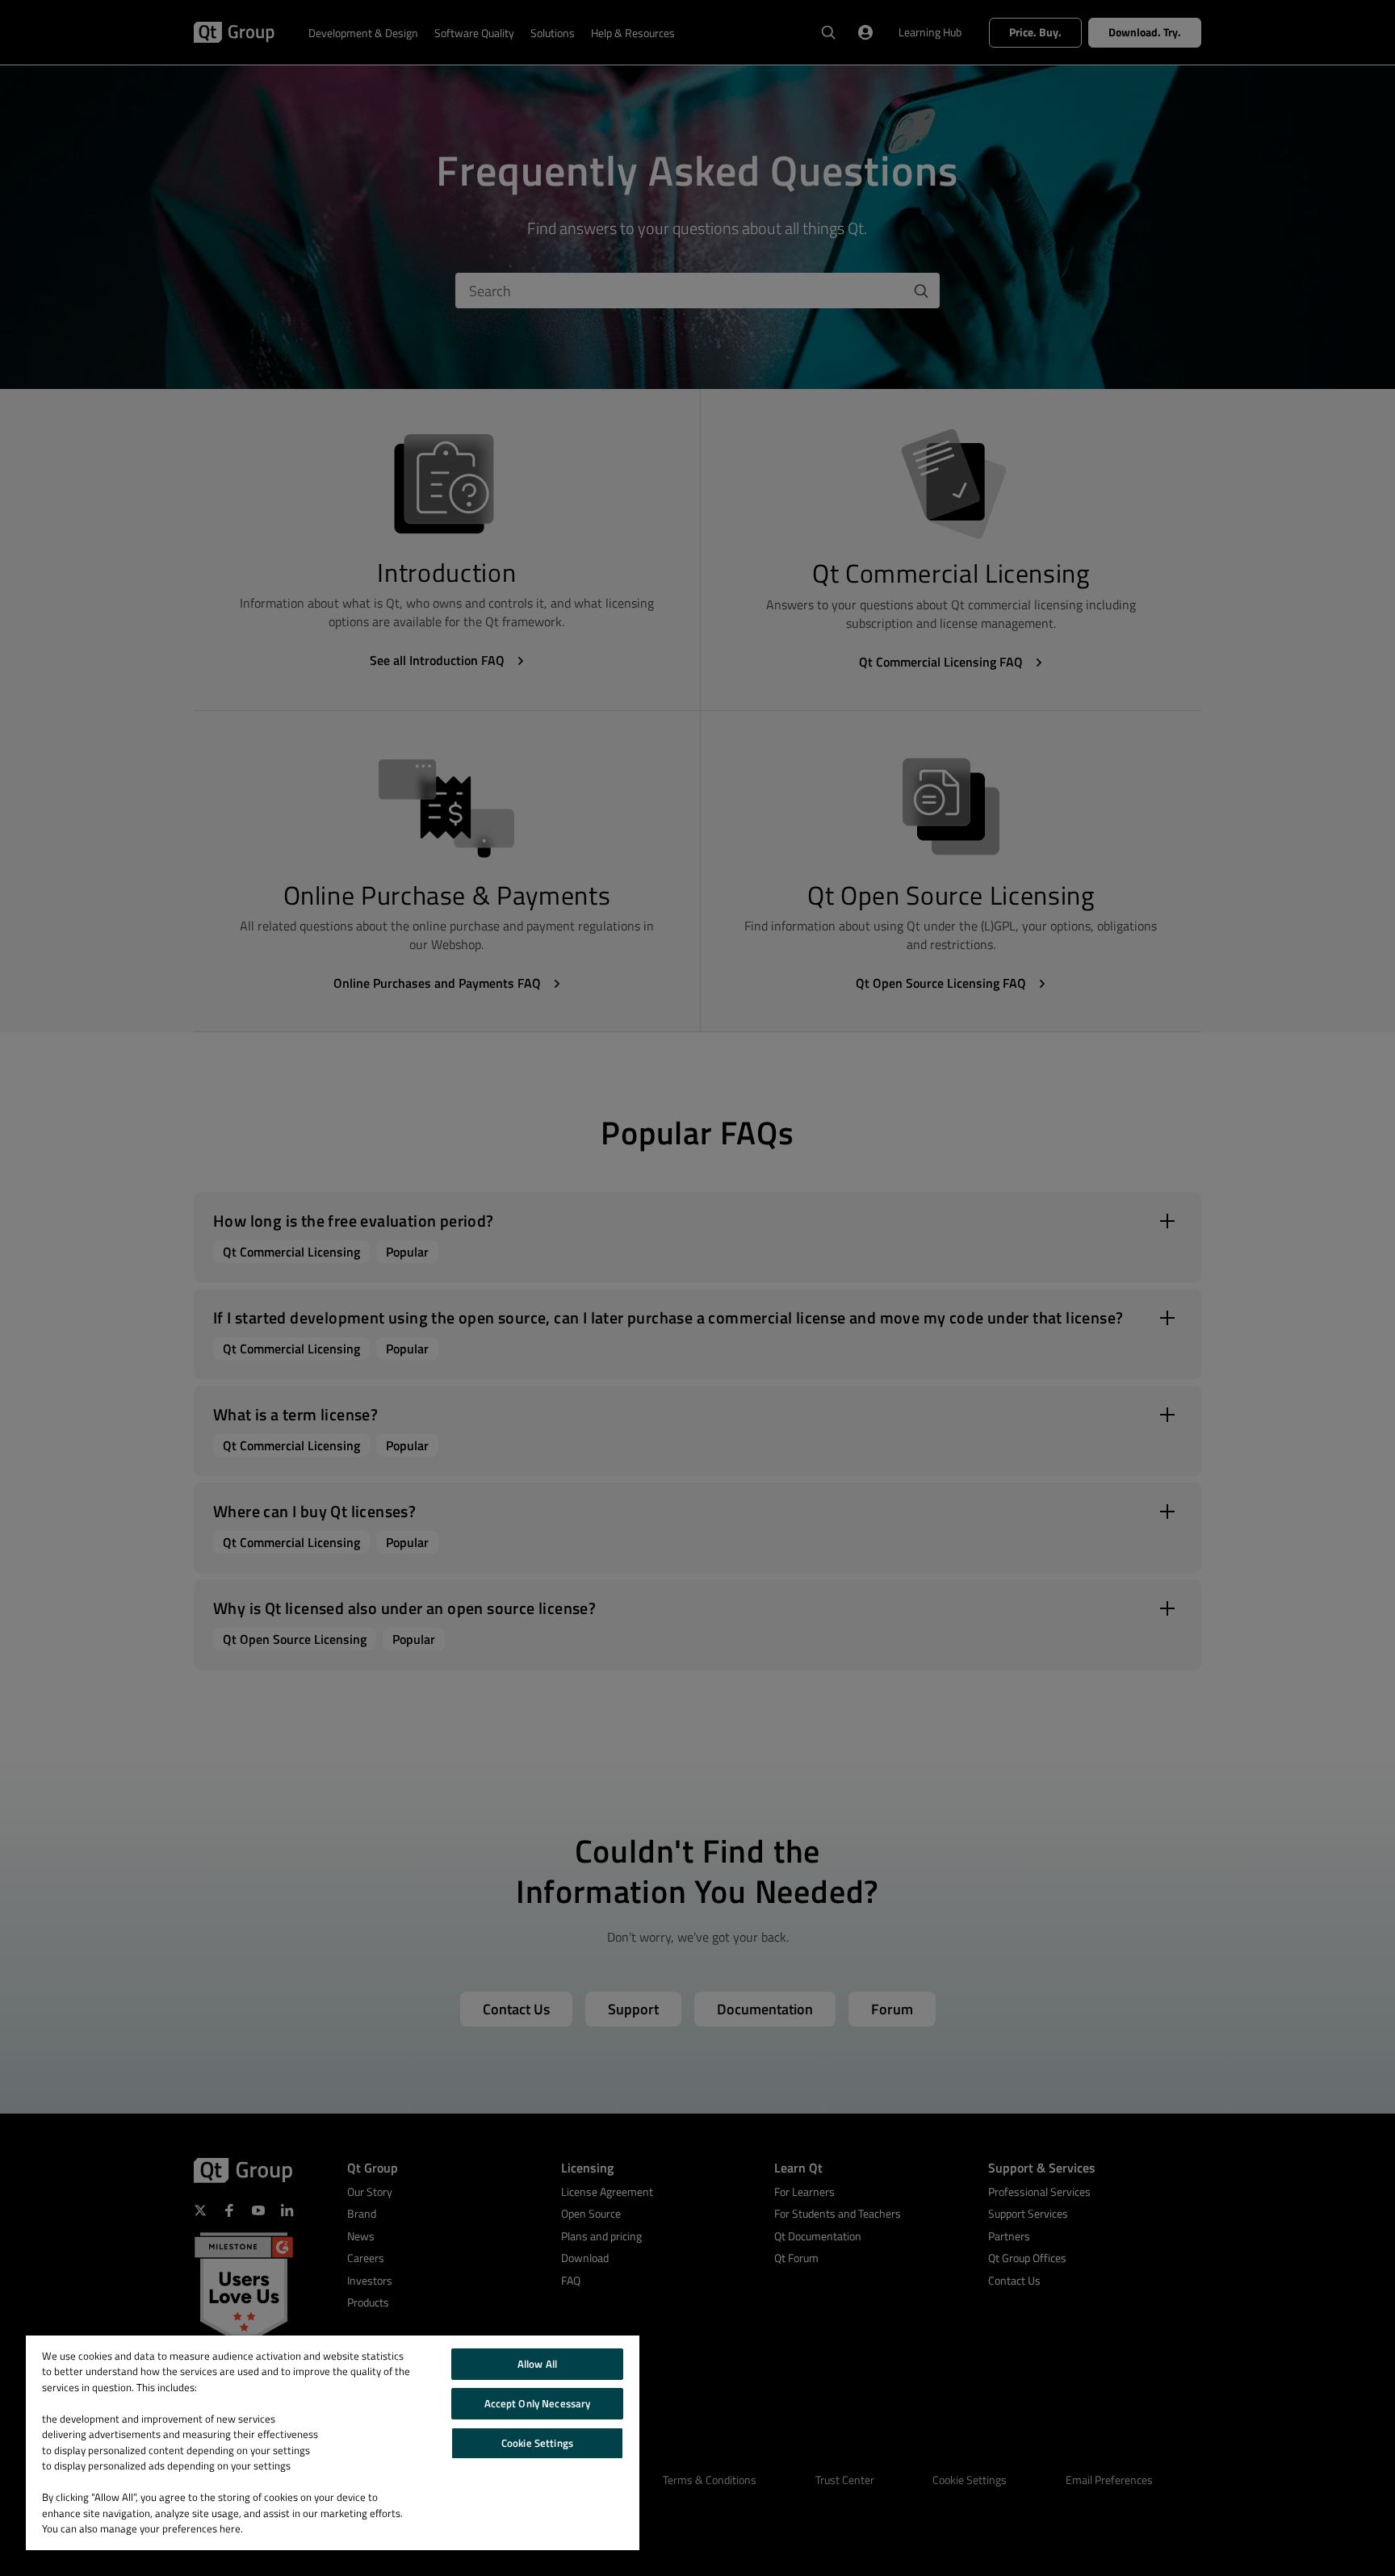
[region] (333, 2443)
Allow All (537, 2364)
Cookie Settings (537, 2443)
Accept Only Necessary (538, 2403)
